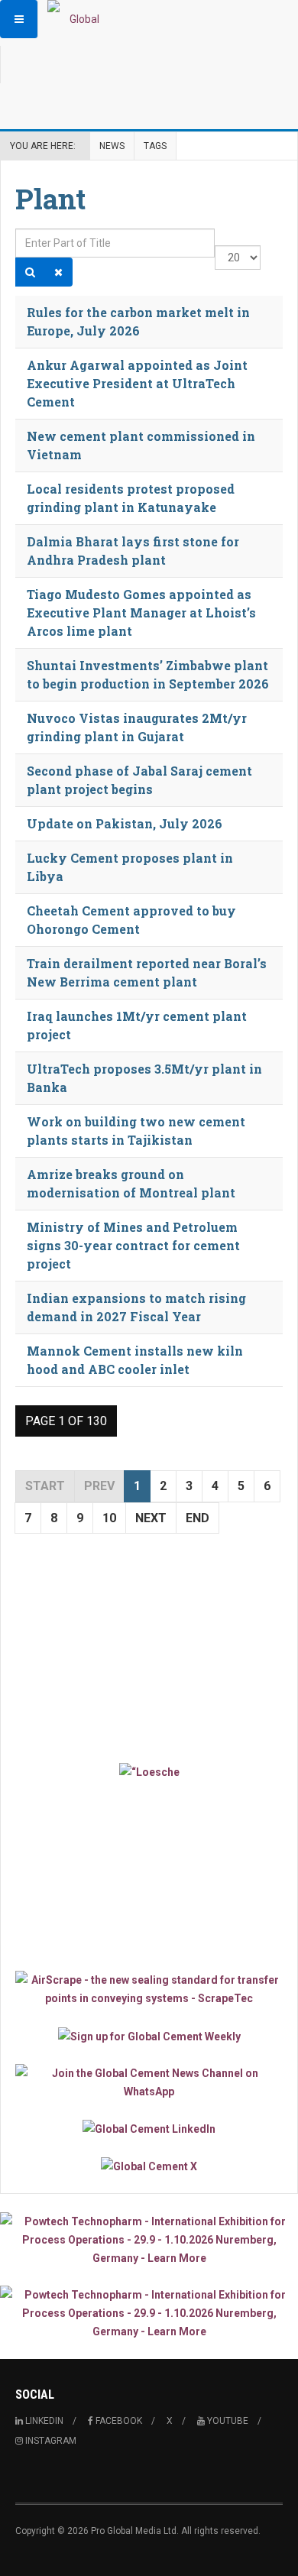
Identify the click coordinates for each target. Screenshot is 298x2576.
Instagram (50, 2441)
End (198, 1518)
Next (151, 1518)
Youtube (227, 2421)
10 (109, 1518)
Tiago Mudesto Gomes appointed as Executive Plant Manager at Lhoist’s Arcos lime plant (141, 612)
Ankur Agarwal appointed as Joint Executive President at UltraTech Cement (137, 383)
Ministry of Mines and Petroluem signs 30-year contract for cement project (133, 1245)
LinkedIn (43, 2421)
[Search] (30, 272)
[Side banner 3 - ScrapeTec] (149, 1989)
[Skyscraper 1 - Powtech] (149, 2240)
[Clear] (58, 272)
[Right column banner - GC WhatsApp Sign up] (149, 2082)
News (112, 146)
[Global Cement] (78, 19)
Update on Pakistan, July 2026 (125, 823)
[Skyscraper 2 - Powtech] (149, 2313)
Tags (155, 146)
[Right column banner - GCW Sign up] (149, 2035)
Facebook (118, 2421)
